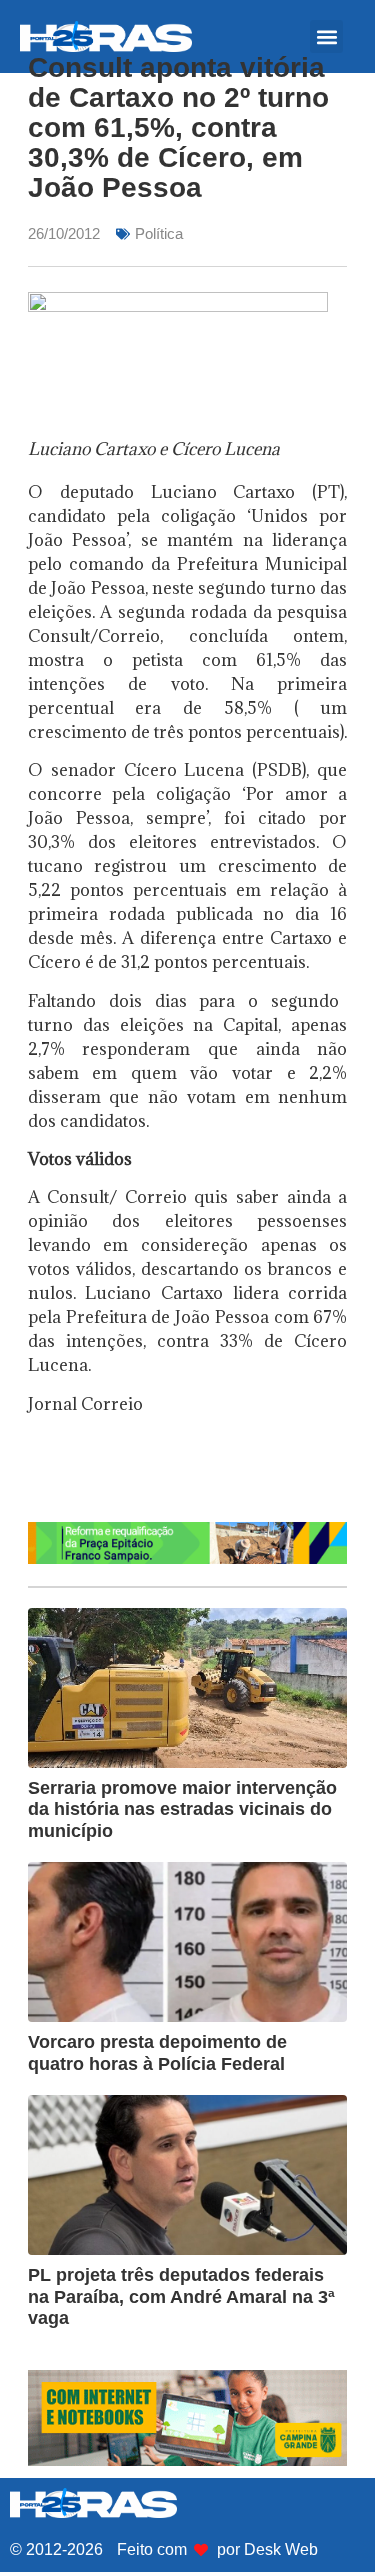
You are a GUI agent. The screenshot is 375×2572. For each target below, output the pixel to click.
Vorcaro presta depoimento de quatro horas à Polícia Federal (157, 2053)
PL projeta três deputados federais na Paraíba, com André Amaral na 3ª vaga (181, 2296)
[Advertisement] (201, 1475)
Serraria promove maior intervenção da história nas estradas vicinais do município (182, 1809)
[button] (326, 36)
